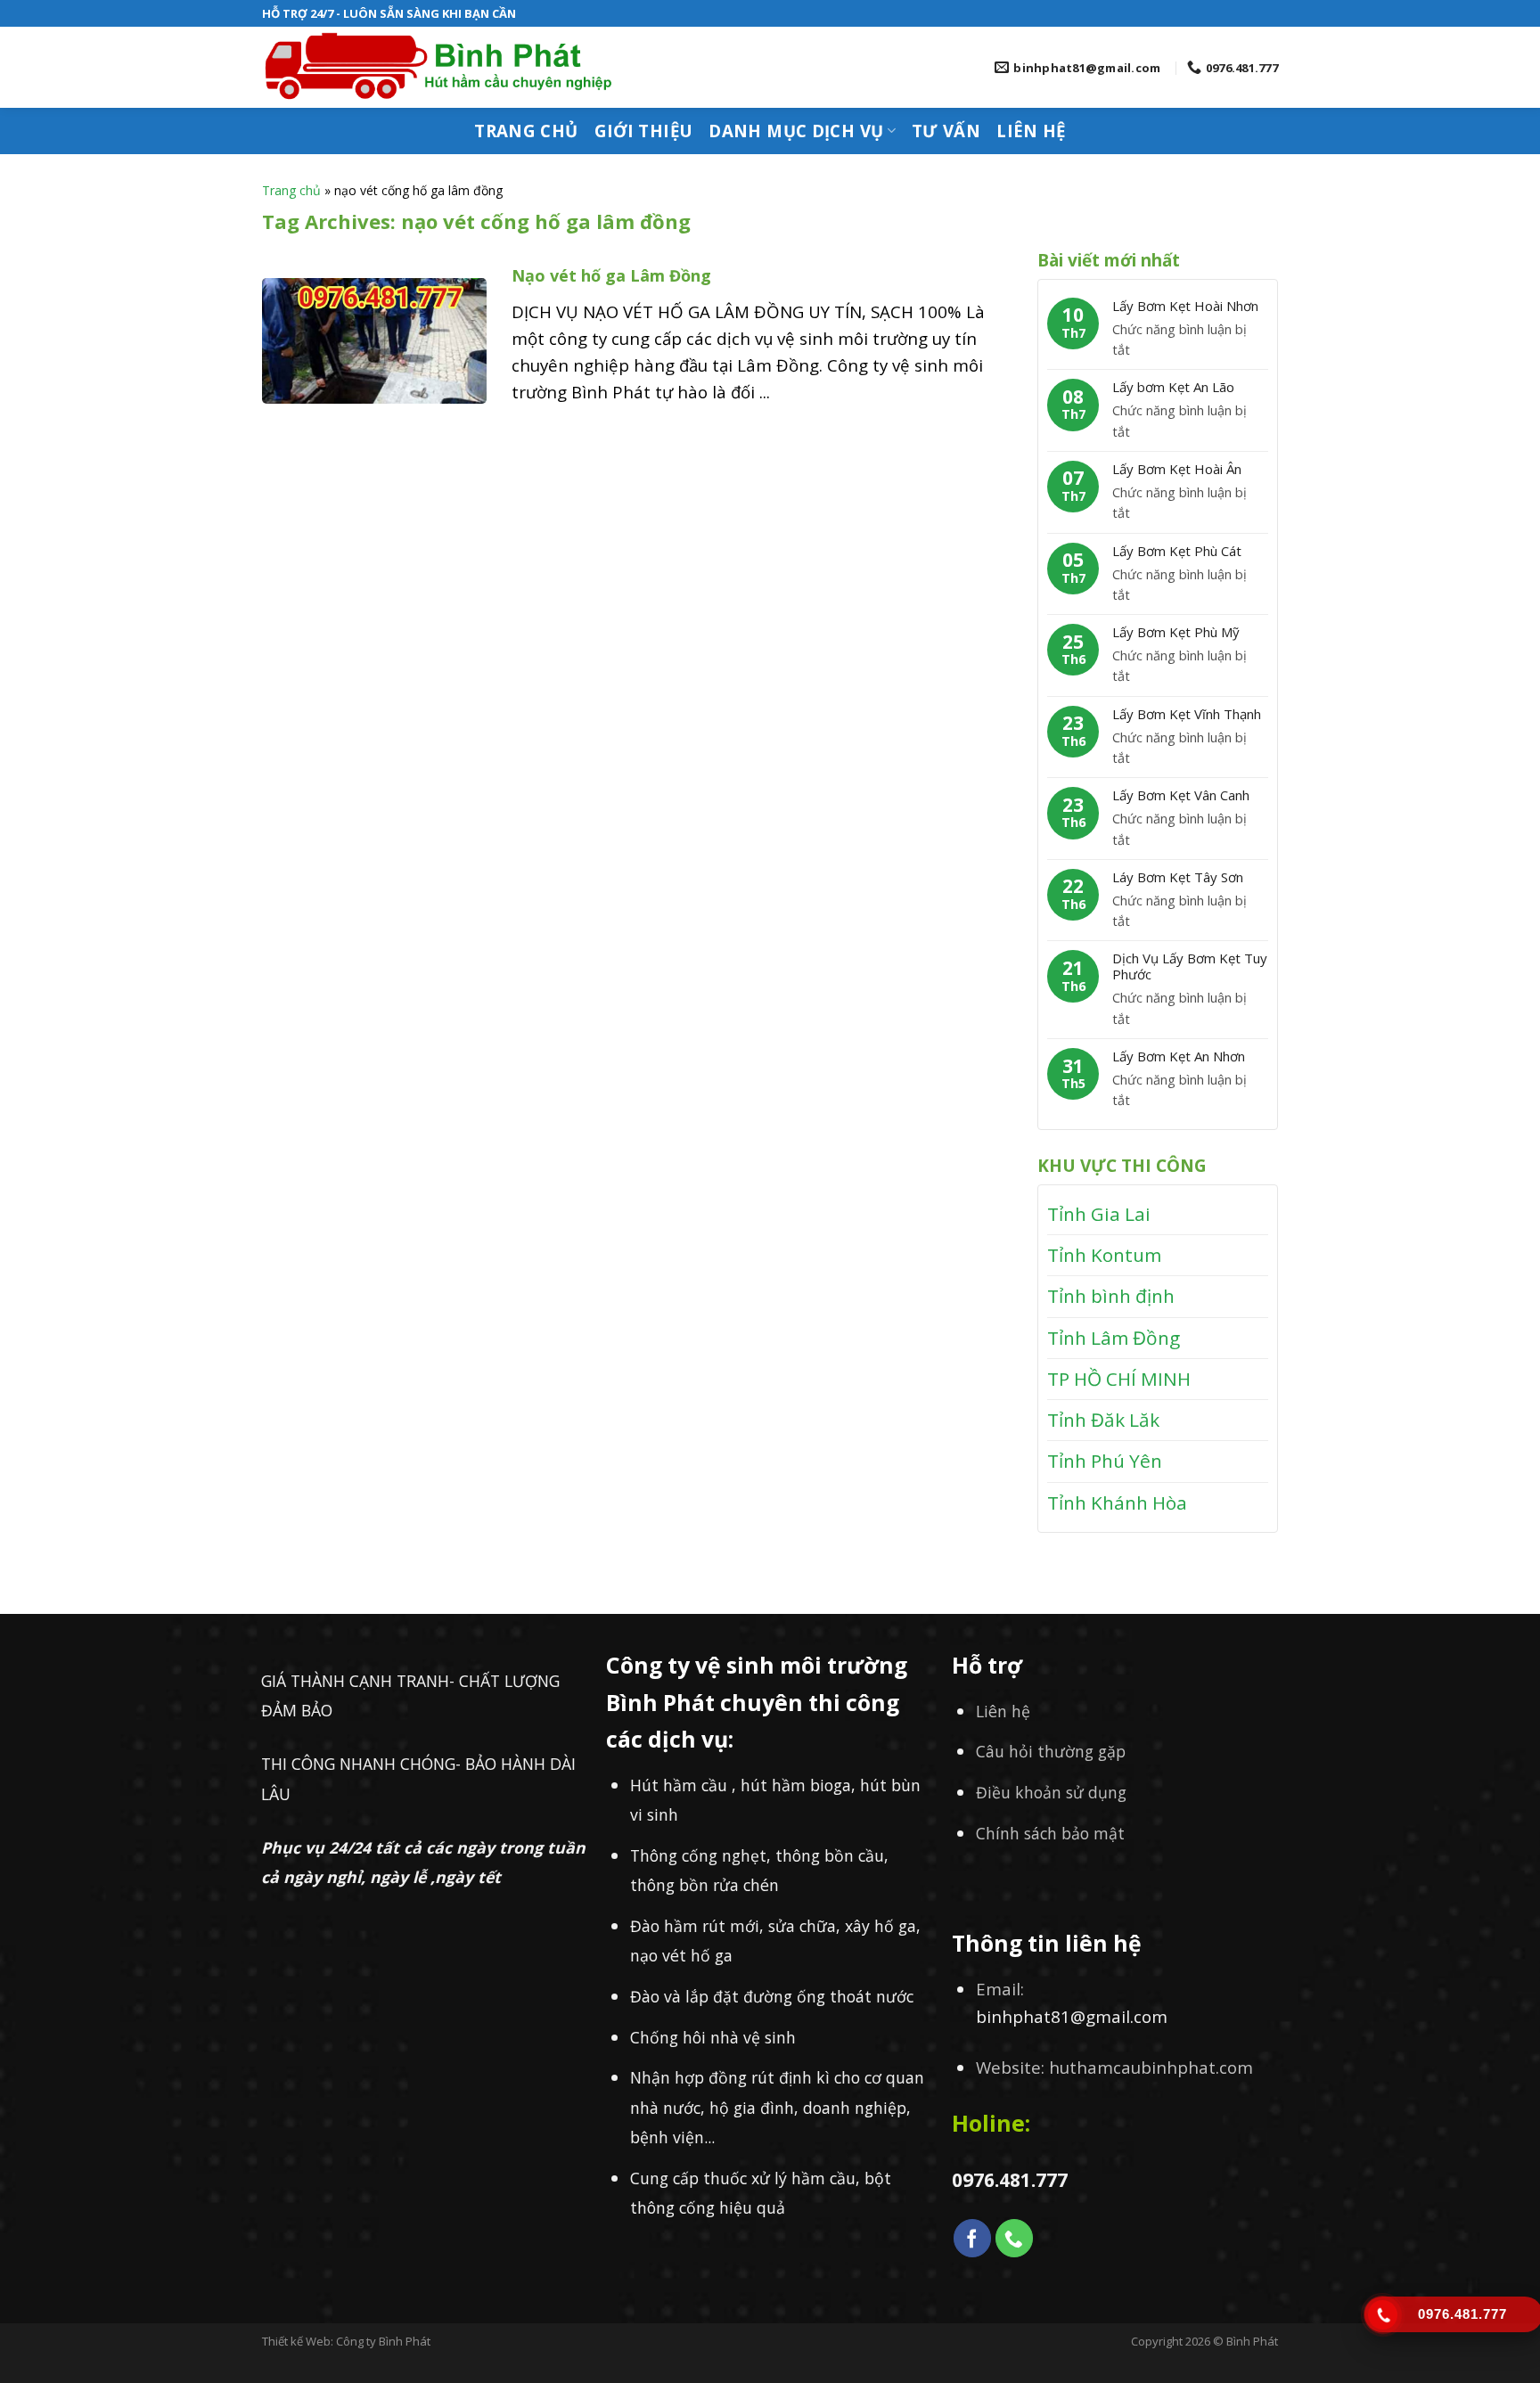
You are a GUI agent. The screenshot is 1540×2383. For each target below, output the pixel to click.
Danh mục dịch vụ (796, 131)
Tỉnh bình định (1111, 1296)
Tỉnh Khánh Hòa (1117, 1503)
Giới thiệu (644, 131)
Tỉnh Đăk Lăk (1103, 1420)
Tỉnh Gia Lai (1099, 1214)
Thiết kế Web (296, 2341)
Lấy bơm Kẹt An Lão (1173, 387)
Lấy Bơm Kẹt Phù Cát (1177, 551)
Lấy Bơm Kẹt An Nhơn (1179, 1056)
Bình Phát (1252, 2341)
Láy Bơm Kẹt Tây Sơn (1178, 877)
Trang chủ (526, 131)
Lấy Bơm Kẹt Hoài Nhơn (1185, 306)
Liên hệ (1031, 131)
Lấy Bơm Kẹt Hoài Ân (1177, 469)
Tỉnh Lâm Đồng (1114, 1338)
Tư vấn (946, 131)
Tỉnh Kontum (1104, 1255)
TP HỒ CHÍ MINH (1119, 1379)
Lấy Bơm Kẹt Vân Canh (1181, 795)
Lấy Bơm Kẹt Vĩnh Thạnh (1187, 714)
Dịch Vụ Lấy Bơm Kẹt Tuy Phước (1190, 966)
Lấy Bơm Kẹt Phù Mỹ (1176, 632)
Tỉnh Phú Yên (1105, 1461)
